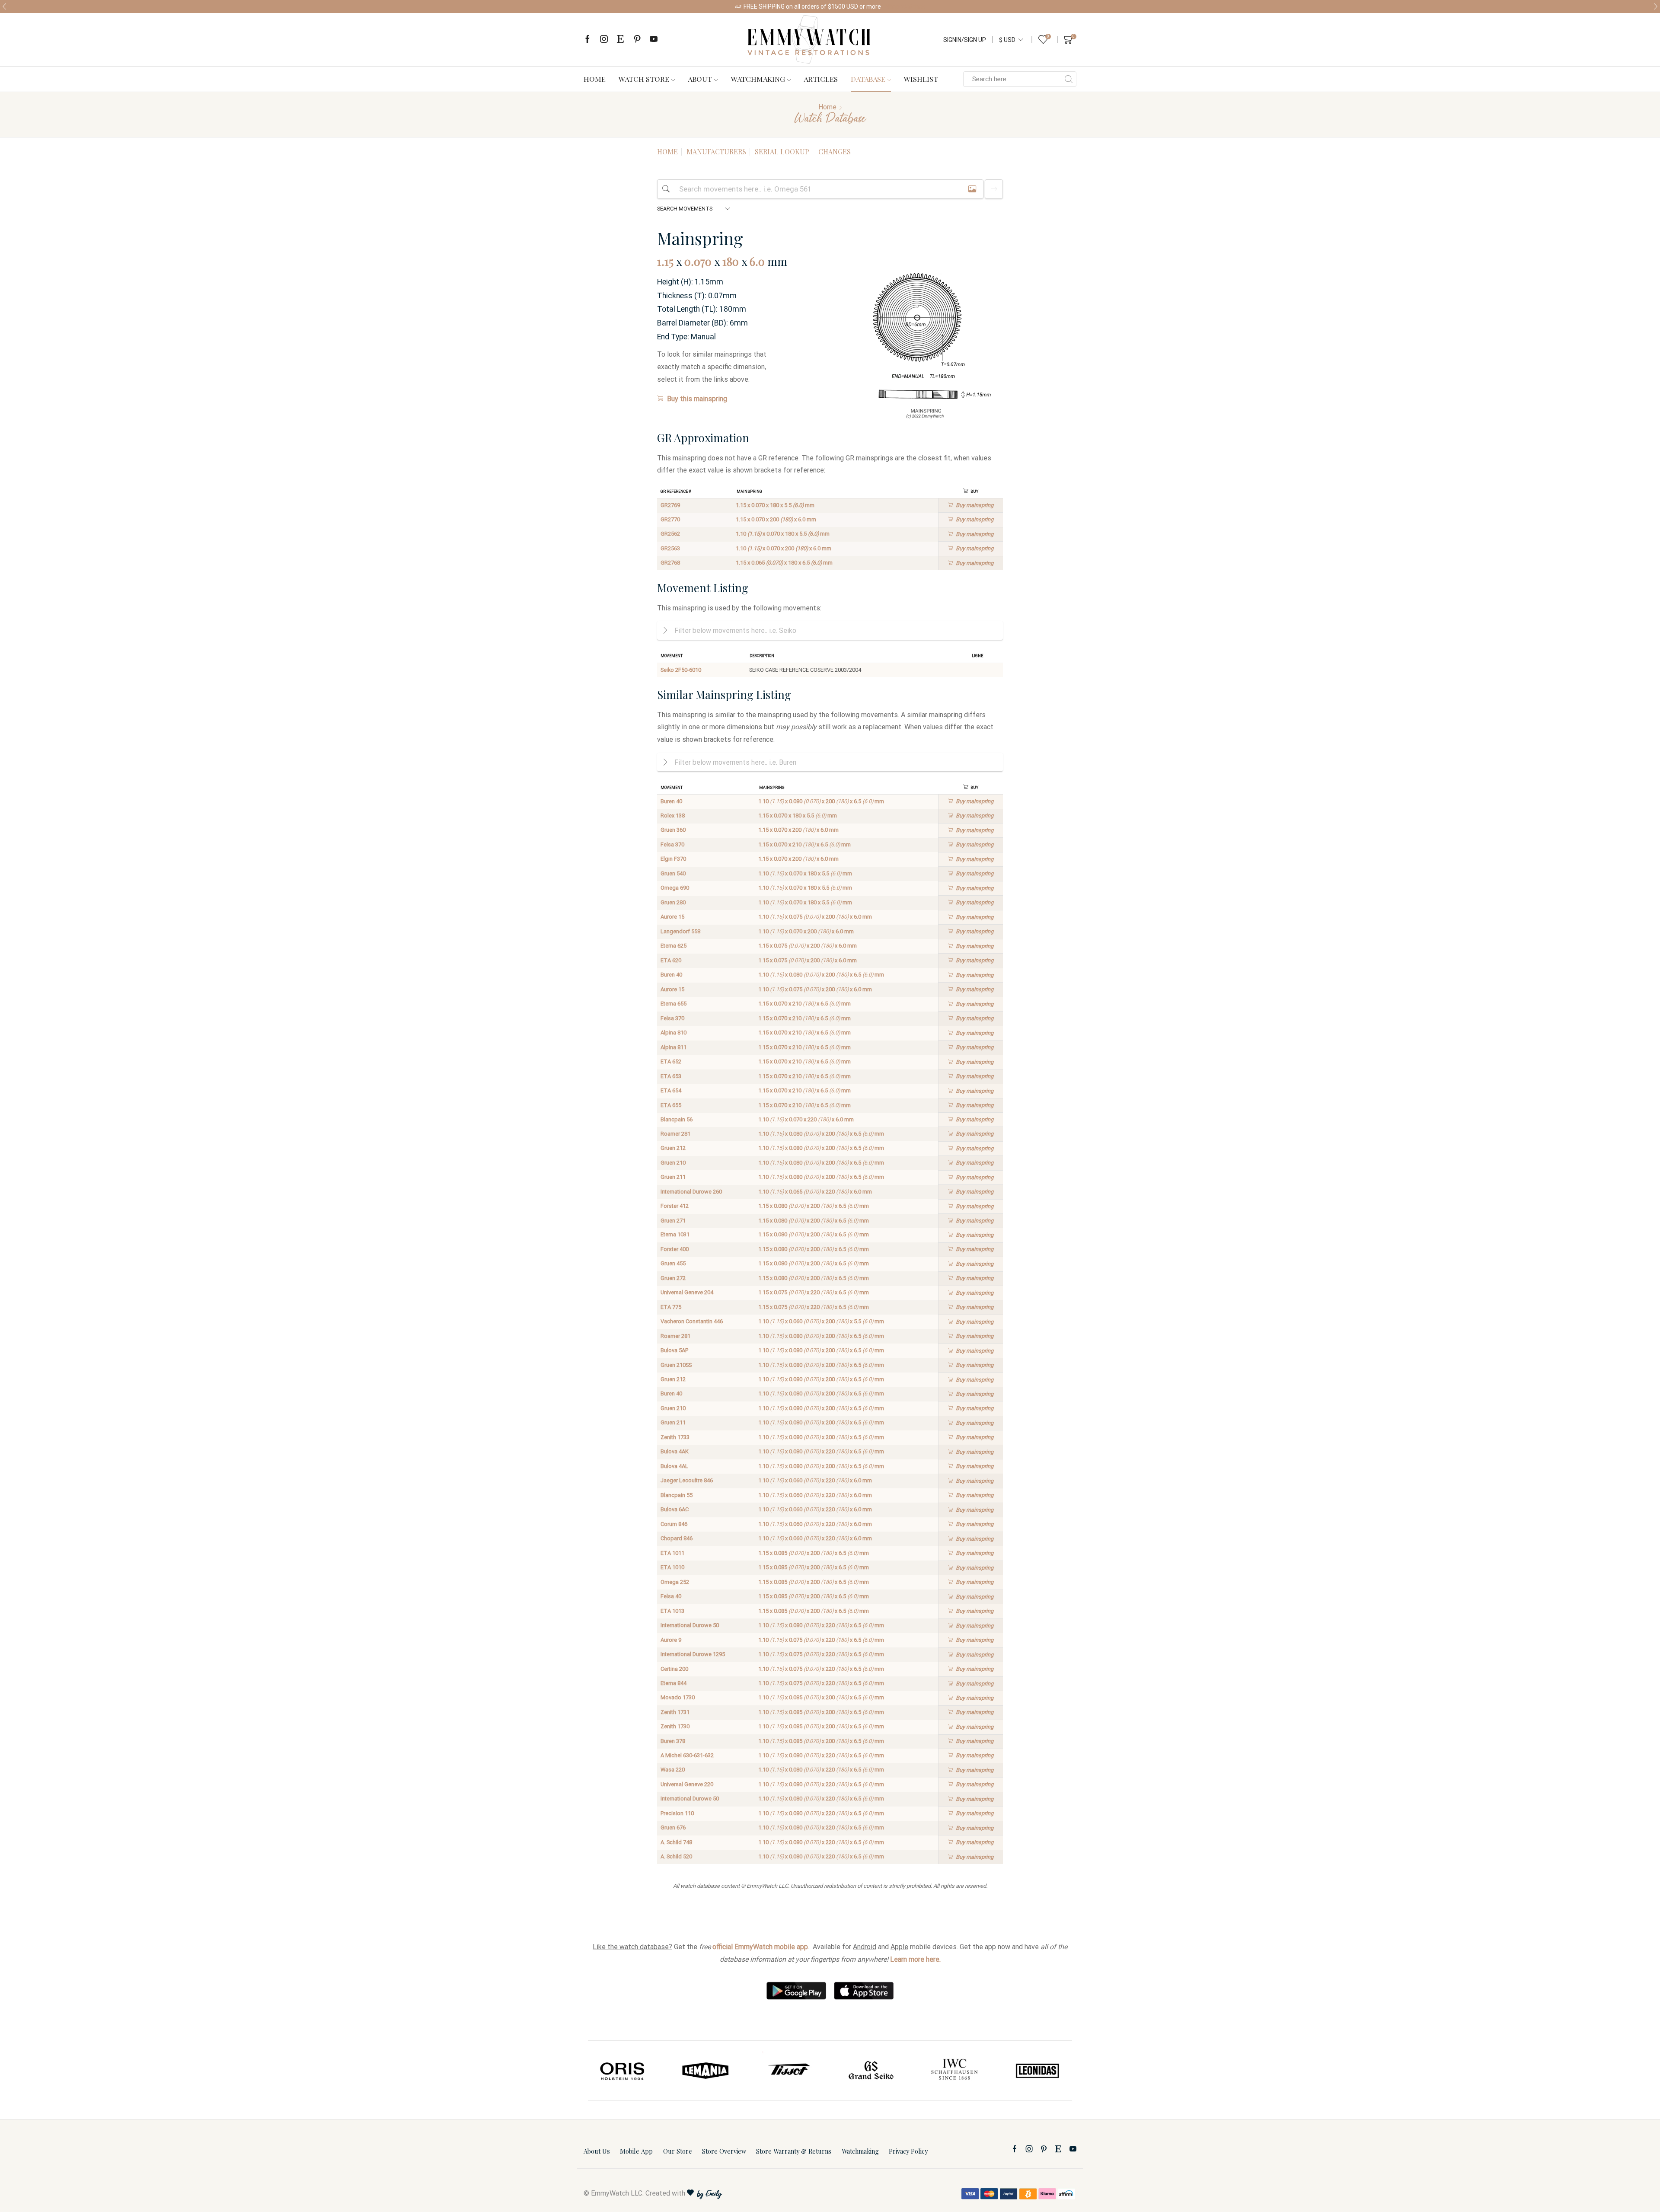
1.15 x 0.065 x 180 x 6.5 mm (784, 563)
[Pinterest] (637, 40)
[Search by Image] (972, 189)
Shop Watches (905, 6)
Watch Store (644, 79)
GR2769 (670, 505)
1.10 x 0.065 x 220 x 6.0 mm (815, 1192)
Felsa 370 (672, 844)
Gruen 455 (673, 1263)
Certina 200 (674, 1669)
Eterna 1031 (675, 1234)
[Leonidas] (954, 2071)
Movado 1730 (678, 1697)
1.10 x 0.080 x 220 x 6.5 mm (821, 1451)
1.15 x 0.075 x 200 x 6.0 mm (808, 946)
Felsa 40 (671, 1596)
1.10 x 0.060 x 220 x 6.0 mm (815, 1480)
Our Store (678, 2151)
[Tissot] (706, 2071)
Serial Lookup (782, 152)
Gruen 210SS (676, 1365)
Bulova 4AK (675, 1451)
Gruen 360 (673, 830)
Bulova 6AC (675, 1509)
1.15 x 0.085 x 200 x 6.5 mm (814, 1553)
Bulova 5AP (674, 1350)
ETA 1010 (672, 1567)
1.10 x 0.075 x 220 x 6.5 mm (821, 1640)
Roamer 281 (675, 1134)
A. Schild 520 (676, 1856)
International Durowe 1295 (693, 1654)
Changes (835, 152)
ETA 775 (671, 1307)
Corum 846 (674, 1524)
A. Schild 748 (676, 1842)
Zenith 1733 (675, 1437)
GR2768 (670, 563)
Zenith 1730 (675, 1726)
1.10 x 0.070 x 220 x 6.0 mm (806, 1119)
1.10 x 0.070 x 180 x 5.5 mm (783, 534)
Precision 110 (677, 1813)
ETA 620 (671, 960)
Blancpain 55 (677, 1495)
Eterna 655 (674, 1004)
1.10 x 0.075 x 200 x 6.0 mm (815, 917)
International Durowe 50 (690, 1625)
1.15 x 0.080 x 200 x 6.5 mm (814, 1206)
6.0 (757, 261)
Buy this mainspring (697, 399)
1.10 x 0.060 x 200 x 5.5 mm (821, 1321)
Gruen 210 (673, 1163)
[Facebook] (587, 40)
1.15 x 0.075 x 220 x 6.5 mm (814, 1292)
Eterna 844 (674, 1683)
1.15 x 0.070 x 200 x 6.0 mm (776, 519)
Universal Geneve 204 (687, 1292)
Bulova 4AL (674, 1466)
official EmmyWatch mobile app (760, 1947)
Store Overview (724, 2151)
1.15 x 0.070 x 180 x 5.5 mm (775, 505)
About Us (597, 2151)
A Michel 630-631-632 (687, 1755)
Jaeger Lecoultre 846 (687, 1480)
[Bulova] (1037, 2071)
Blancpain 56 (677, 1119)
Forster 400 (675, 1249)
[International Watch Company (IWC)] (871, 2071)
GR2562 (670, 534)
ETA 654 (671, 1090)
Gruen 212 (673, 1148)
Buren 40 (671, 801)
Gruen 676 (673, 1827)
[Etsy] (620, 40)
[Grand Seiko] (788, 2071)
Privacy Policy (908, 2151)
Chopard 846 (677, 1538)
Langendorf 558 (680, 931)
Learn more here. (915, 1959)
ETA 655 (671, 1105)
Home (595, 79)
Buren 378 (673, 1741)
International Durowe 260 (691, 1192)
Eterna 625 (674, 946)
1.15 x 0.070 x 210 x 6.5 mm (804, 844)
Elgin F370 (673, 859)
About (700, 79)
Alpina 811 (674, 1047)
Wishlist (921, 79)
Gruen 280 (673, 902)
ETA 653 (671, 1076)
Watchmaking (758, 79)
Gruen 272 (673, 1278)
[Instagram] (604, 40)
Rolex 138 (673, 816)
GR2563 (670, 548)
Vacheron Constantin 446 (692, 1321)
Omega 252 (675, 1582)
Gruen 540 (673, 873)
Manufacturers (716, 152)
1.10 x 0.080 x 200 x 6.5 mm (821, 801)
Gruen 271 (673, 1221)
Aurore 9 (671, 1640)
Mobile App (636, 2151)
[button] (4, 6)
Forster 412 (675, 1206)
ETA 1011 (672, 1553)
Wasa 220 (673, 1770)
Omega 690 (675, 888)
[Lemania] (623, 2071)
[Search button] (1069, 79)
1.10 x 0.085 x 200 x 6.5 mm (821, 1697)
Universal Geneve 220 (687, 1784)
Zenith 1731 (675, 1712)
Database (868, 79)
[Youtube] (654, 40)
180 (731, 261)
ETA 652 (671, 1061)
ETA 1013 (672, 1611)
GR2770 (670, 519)
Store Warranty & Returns (794, 2151)
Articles (821, 79)
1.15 (665, 261)
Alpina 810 (674, 1033)
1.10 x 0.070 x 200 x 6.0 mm (784, 548)
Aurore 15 (672, 917)
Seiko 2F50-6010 (681, 670)
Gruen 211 (673, 1177)
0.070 (698, 261)
